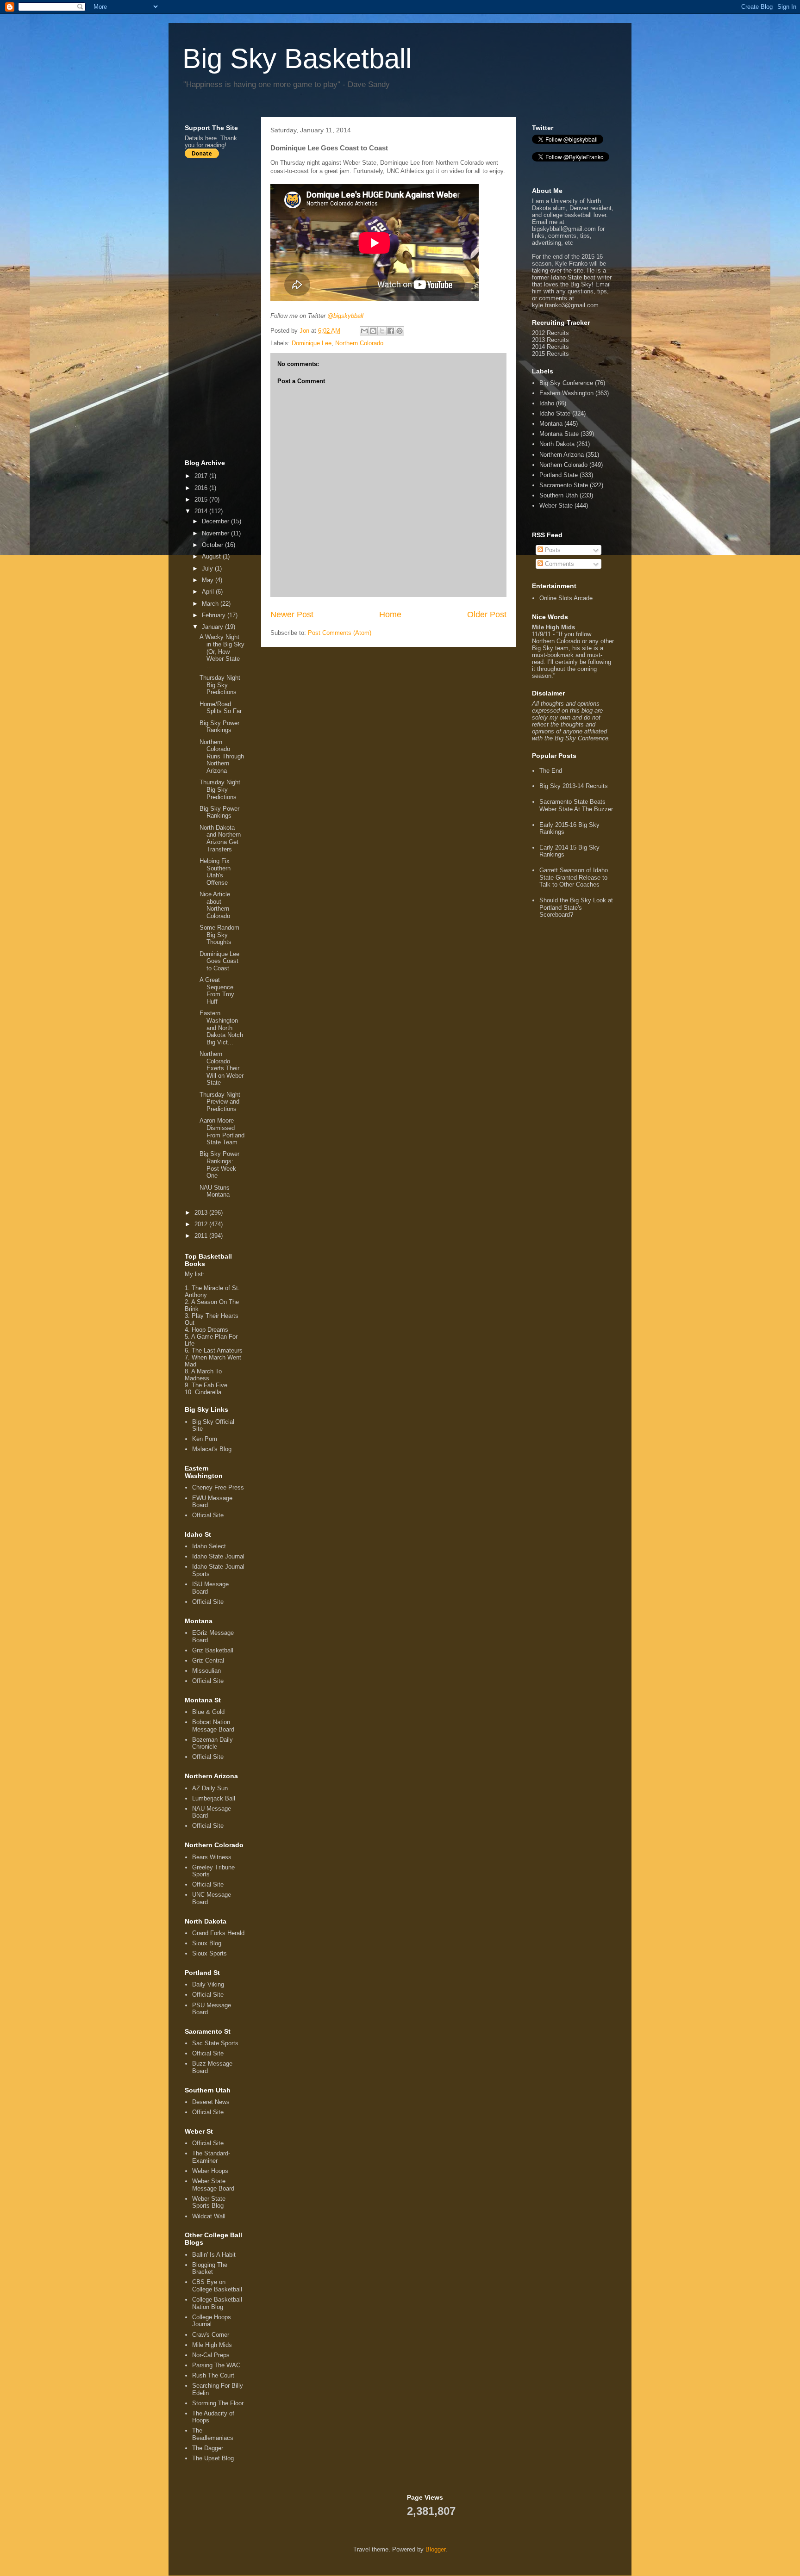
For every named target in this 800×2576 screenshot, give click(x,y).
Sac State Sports (215, 2043)
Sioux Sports (209, 1953)
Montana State (559, 434)
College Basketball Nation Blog (217, 2303)
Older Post (487, 615)
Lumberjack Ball (214, 1798)
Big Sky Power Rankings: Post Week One (219, 1165)
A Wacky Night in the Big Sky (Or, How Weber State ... (222, 651)
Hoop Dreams (210, 1330)
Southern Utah (559, 495)
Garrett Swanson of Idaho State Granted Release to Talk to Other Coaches (574, 877)
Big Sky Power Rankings (219, 727)
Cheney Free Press (218, 1487)
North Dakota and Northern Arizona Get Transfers (220, 838)
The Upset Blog (213, 2458)
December (216, 521)
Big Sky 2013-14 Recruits (574, 786)
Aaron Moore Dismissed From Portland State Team (222, 1131)
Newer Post (292, 615)
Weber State (556, 506)
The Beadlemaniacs (213, 2434)
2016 (202, 488)
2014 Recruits (550, 347)
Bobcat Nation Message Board (213, 1726)
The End (551, 771)
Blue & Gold (208, 1712)
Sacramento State (564, 485)
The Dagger (208, 2448)
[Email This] (364, 331)
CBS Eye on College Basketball (217, 2286)
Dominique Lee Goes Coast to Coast (219, 961)
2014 (202, 511)
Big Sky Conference (566, 383)
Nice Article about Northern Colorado (215, 905)
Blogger (435, 2549)
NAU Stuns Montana (215, 1191)
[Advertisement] (222, 309)
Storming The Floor (218, 2403)
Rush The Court (213, 2375)
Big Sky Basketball (297, 59)
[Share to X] (382, 331)
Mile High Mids (212, 2345)
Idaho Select (209, 1546)
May (209, 580)
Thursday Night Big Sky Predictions (220, 685)
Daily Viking (208, 1984)
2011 (202, 1236)
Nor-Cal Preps (211, 2355)
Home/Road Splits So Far (221, 708)
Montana (551, 424)
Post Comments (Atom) (340, 633)
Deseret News (211, 2102)
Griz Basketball (213, 1650)
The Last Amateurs (217, 1350)
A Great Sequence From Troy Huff (217, 991)
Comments (559, 564)
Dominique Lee (312, 343)
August (212, 556)
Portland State (559, 475)
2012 (202, 1224)
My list (194, 1274)
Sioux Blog (207, 1943)
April (209, 592)
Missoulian (206, 1671)
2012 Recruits (550, 333)
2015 (202, 500)
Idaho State (555, 413)
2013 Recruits (550, 340)
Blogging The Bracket (210, 2269)
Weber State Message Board (213, 2185)
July (208, 568)
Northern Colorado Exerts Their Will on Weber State (222, 1068)
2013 (202, 1213)
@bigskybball (345, 316)
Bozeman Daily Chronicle (212, 1743)
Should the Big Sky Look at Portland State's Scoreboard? (576, 907)
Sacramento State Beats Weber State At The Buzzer (576, 805)
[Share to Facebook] (391, 331)
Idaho (547, 403)
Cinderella (208, 1392)
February (215, 615)
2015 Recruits (550, 354)
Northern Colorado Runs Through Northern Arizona (222, 756)
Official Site (208, 1515)
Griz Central (208, 1660)
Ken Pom (205, 1439)
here (211, 138)
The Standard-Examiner (211, 2157)
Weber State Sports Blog (209, 2202)
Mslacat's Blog (212, 1449)
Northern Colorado (359, 343)
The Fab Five (209, 1385)
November (216, 533)
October (213, 545)
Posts (552, 550)
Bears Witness (212, 1857)
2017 (202, 476)
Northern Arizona (562, 455)
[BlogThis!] (373, 331)
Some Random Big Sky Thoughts (219, 935)
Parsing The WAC (216, 2365)
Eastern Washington (566, 393)
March (211, 604)
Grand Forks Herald (218, 1933)
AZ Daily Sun (210, 1788)
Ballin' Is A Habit (214, 2255)
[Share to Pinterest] (400, 331)
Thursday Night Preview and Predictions (220, 1102)
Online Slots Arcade (566, 598)
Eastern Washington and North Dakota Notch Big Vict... (221, 1027)
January (213, 627)
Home (390, 615)
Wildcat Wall (209, 2216)
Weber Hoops (210, 2171)
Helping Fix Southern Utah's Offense (215, 872)
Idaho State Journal (218, 1556)
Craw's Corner (211, 2335)
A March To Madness (203, 1375)
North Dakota (557, 444)
